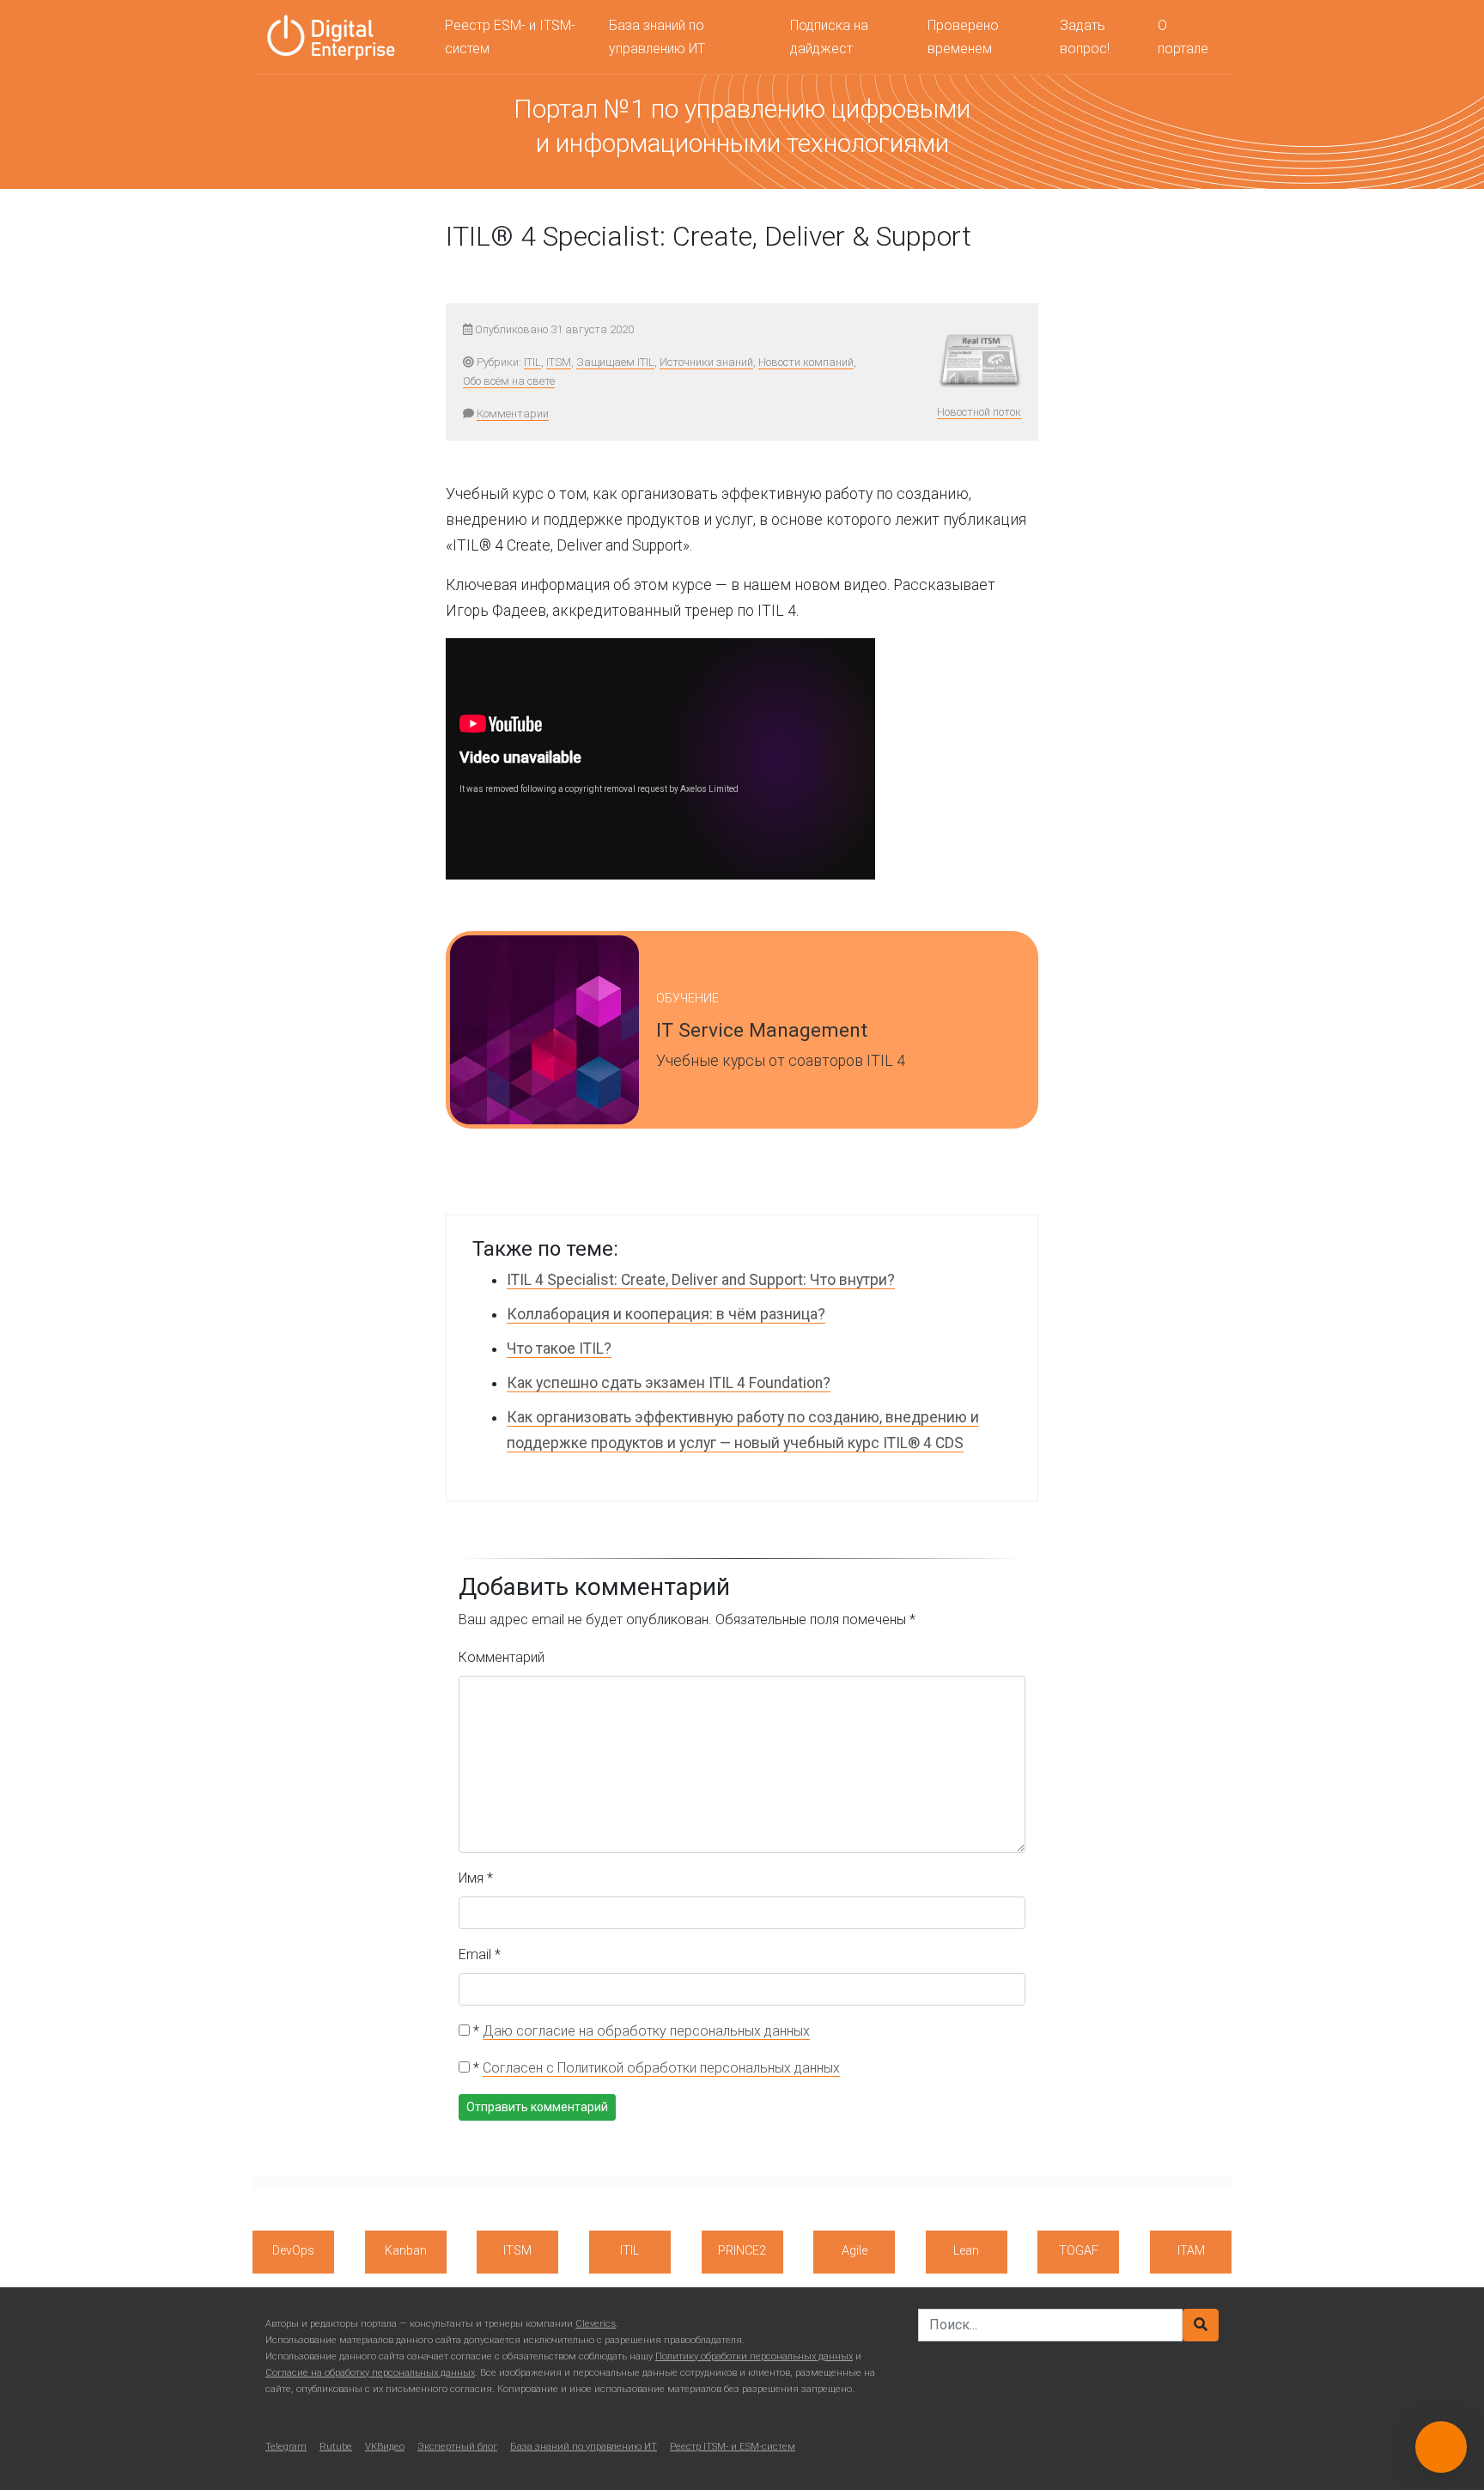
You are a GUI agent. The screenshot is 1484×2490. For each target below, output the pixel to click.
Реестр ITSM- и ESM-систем (733, 2447)
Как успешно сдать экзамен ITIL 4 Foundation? (669, 1383)
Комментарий (502, 1657)
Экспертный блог (457, 2447)
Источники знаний (706, 362)
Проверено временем (963, 37)
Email (480, 1954)
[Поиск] (1201, 2325)
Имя (476, 1878)
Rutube (336, 2447)
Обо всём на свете (509, 381)
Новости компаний (806, 362)
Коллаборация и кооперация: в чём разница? (666, 1314)
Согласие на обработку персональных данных (370, 2373)
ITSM (559, 362)
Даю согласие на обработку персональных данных (646, 2031)
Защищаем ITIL (615, 362)
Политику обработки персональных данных (754, 2356)
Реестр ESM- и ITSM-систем (510, 37)
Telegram (286, 2447)
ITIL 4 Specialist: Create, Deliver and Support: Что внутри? (701, 1280)
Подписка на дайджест (829, 37)
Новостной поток (979, 412)
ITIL (532, 362)
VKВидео (385, 2447)
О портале (1183, 37)
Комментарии (513, 414)
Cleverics (596, 2324)
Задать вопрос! (1085, 37)
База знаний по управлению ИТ (657, 37)
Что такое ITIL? (559, 1348)
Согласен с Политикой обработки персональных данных (661, 2068)
